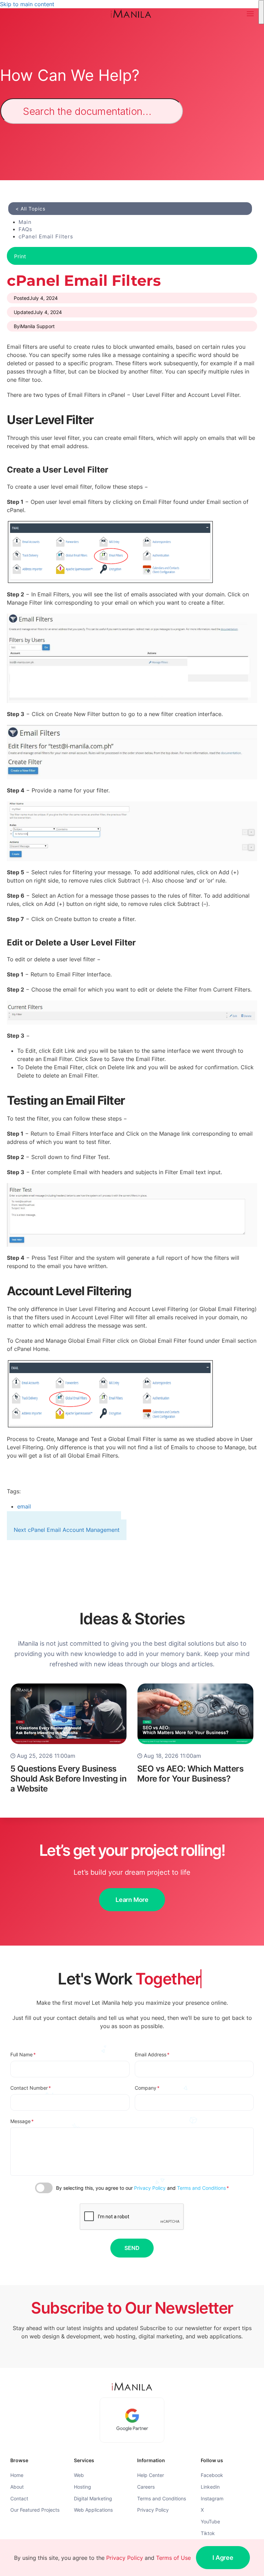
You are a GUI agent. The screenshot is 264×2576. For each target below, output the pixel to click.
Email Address (152, 2054)
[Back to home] (132, 14)
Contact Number (31, 2088)
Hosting (82, 2487)
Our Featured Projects (35, 2510)
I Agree (223, 2558)
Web (79, 2475)
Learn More (132, 1900)
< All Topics (30, 209)
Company (147, 2088)
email (24, 1506)
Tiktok (208, 2533)
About (17, 2487)
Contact (19, 2498)
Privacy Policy (150, 2188)
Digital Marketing (93, 2498)
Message (22, 2121)
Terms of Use (173, 2558)
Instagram (212, 2498)
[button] (250, 14)
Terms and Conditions (201, 2188)
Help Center (151, 2475)
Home (17, 2475)
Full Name (23, 2054)
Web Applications (93, 2510)
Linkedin (210, 2487)
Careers (146, 2487)
